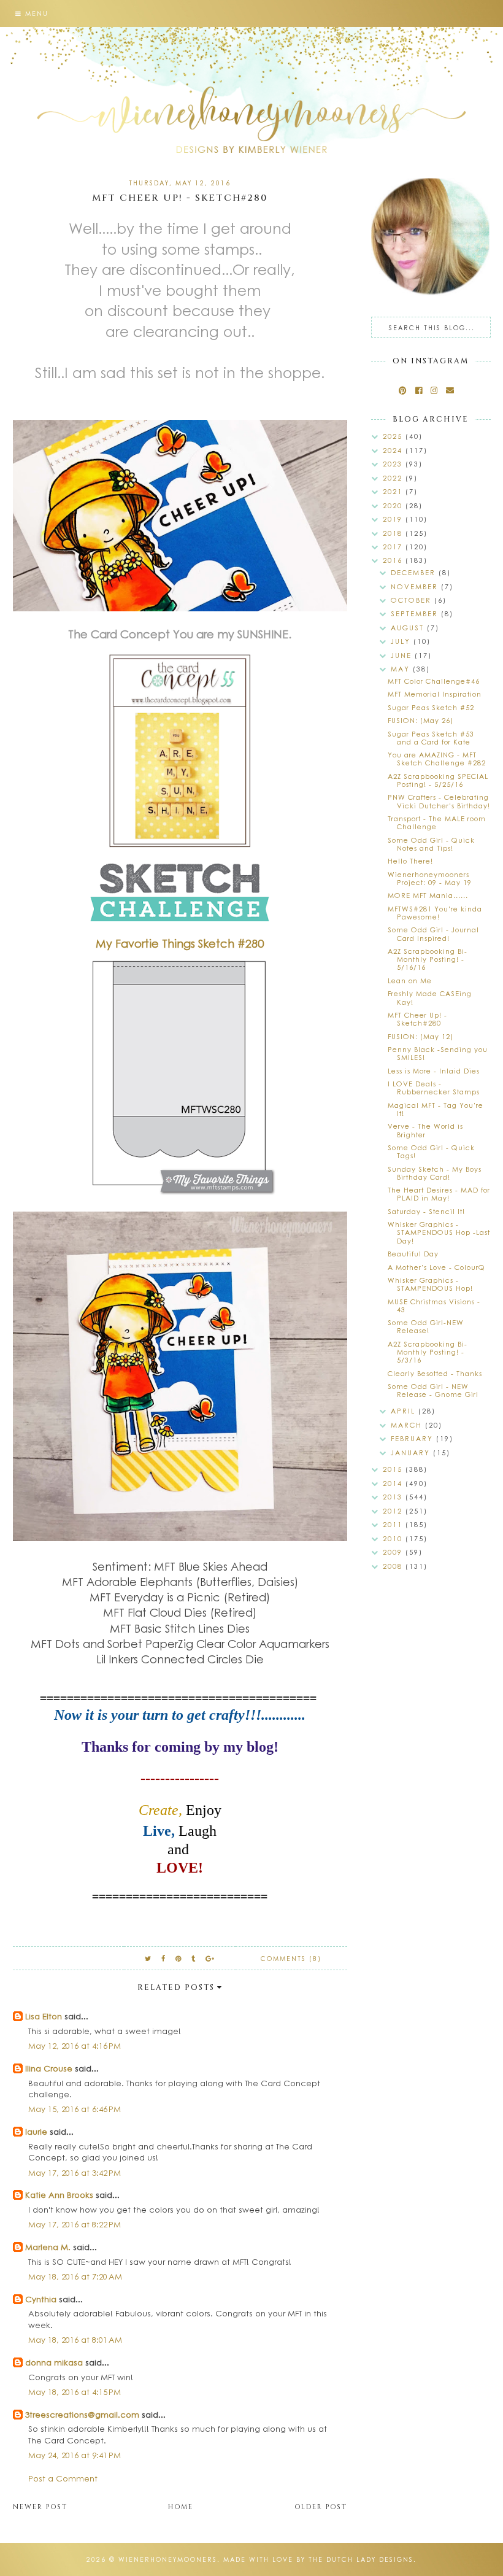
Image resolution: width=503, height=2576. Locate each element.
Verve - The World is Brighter (425, 1130)
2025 (394, 436)
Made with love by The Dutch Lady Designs (318, 2559)
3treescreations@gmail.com (82, 2414)
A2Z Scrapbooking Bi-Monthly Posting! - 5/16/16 (428, 959)
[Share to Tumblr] (194, 1958)
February (413, 1438)
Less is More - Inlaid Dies (434, 1071)
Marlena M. (48, 2247)
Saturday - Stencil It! (426, 1211)
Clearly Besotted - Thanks (435, 1373)
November (416, 586)
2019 (394, 519)
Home (181, 2507)
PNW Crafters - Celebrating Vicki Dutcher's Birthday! (439, 801)
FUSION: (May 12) (420, 1036)
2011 (394, 1524)
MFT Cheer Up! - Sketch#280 (417, 1019)
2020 (394, 505)
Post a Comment (63, 2478)
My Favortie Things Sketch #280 (180, 943)
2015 (394, 1469)
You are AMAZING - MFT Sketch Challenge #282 (437, 759)
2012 (394, 1511)
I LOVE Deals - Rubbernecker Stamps (434, 1088)
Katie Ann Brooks (59, 2195)
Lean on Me (410, 981)
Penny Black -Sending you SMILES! (438, 1053)
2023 (394, 464)
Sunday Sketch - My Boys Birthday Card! (435, 1173)
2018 (394, 533)
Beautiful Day (413, 1254)
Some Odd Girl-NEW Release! (426, 1326)
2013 (394, 1497)
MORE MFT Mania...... (428, 895)
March (408, 1425)
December (415, 572)
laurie (36, 2131)
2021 (394, 491)
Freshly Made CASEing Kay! (430, 997)
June (403, 655)
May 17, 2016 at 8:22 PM (75, 2224)
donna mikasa (54, 2362)
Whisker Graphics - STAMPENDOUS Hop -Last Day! (439, 1232)
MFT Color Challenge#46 (434, 681)
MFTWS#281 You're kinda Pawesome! (435, 913)
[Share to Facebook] (164, 1958)
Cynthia (41, 2299)
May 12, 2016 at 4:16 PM (75, 2045)
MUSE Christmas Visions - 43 (434, 1305)
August (409, 628)
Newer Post (40, 2507)
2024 (394, 450)
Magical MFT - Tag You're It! (436, 1109)
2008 (394, 1566)
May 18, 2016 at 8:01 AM (75, 2339)
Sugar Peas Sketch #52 (431, 707)
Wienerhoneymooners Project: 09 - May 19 (430, 878)
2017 (394, 547)
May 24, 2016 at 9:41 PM (75, 2455)
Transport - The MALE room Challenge (437, 822)
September (416, 613)
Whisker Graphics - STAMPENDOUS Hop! (430, 1284)
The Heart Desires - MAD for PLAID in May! (439, 1194)
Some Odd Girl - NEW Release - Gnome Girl (433, 1390)
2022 (394, 478)
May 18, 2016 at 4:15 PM (75, 2392)
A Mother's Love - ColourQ (436, 1267)
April (405, 1411)
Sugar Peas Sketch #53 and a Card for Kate (431, 738)
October (413, 600)
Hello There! (410, 861)
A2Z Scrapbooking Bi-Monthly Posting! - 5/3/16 (428, 1352)
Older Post (321, 2507)
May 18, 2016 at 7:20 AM (75, 2276)
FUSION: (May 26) (420, 720)
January (412, 1452)
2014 (394, 1483)
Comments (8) (291, 1959)
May (402, 669)
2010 (394, 1538)
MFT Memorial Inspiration (435, 694)
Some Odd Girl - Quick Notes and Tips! (431, 844)
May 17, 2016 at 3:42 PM (75, 2172)
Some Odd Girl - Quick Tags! (431, 1151)
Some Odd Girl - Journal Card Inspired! (433, 934)
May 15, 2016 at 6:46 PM (75, 2109)
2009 (394, 1552)
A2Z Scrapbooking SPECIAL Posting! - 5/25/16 (438, 780)
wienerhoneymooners (168, 2559)
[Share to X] (148, 1958)
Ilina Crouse (49, 2068)
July (402, 641)
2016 (394, 560)
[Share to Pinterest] (179, 1958)
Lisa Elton (44, 2016)
